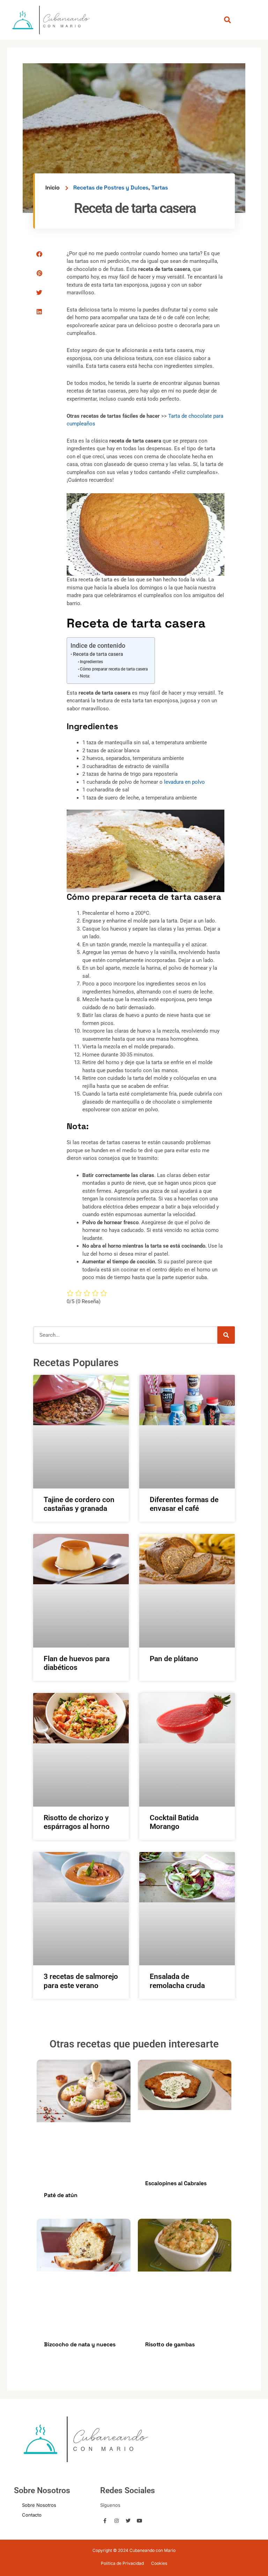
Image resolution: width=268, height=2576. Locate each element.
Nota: (85, 676)
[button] (227, 20)
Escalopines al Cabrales (176, 2183)
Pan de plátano (174, 1659)
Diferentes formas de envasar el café (184, 1504)
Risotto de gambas (170, 2344)
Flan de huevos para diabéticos (77, 1663)
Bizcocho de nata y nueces (80, 2344)
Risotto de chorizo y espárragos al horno (77, 1822)
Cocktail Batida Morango (174, 1822)
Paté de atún (61, 2195)
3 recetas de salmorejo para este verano (81, 1981)
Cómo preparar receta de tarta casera (114, 669)
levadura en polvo (184, 782)
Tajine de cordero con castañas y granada (79, 1504)
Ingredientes (91, 662)
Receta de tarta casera (98, 654)
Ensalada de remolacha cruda (177, 1981)
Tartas (160, 188)
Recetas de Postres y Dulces (111, 188)
